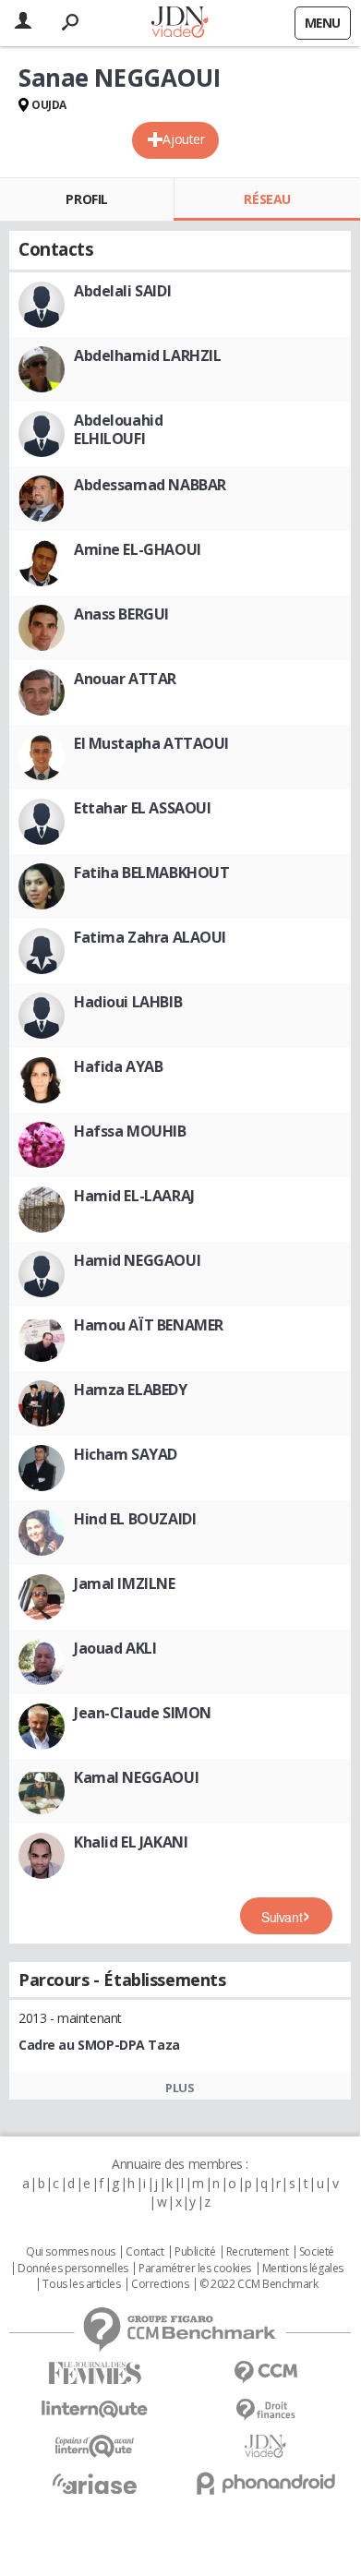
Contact (144, 2252)
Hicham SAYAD (126, 1454)
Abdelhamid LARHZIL (147, 355)
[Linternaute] (95, 2409)
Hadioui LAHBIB (128, 1002)
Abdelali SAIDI (122, 291)
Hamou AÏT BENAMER (149, 1325)
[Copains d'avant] (95, 2446)
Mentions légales (303, 2269)
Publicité (195, 2252)
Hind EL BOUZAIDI (135, 1519)
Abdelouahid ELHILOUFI (118, 429)
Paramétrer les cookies (195, 2269)
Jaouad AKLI (115, 1648)
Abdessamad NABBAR (150, 485)
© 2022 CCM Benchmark (259, 2284)
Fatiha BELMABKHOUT (151, 873)
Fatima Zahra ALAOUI (150, 937)
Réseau (267, 199)
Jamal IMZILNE (125, 1583)
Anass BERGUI (121, 614)
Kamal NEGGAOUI (136, 1777)
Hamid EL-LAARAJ (134, 1196)
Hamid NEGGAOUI (137, 1260)
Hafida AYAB (118, 1066)
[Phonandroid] (265, 2483)
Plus (180, 2088)
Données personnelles (73, 2269)
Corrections (160, 2284)
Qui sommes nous (71, 2252)
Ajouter (183, 139)
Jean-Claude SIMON (143, 1713)
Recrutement (257, 2252)
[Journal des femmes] (95, 2373)
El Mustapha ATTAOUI (151, 743)
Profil (86, 199)
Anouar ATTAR (125, 679)
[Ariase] (95, 2484)
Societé (317, 2252)
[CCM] (265, 2372)
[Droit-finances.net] (265, 2410)
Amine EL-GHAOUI (138, 549)
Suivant (282, 1917)
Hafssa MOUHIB (130, 1131)
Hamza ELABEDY (131, 1390)
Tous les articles (81, 2284)
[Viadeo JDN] (265, 2446)
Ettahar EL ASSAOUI (142, 808)
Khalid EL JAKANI (131, 1842)
